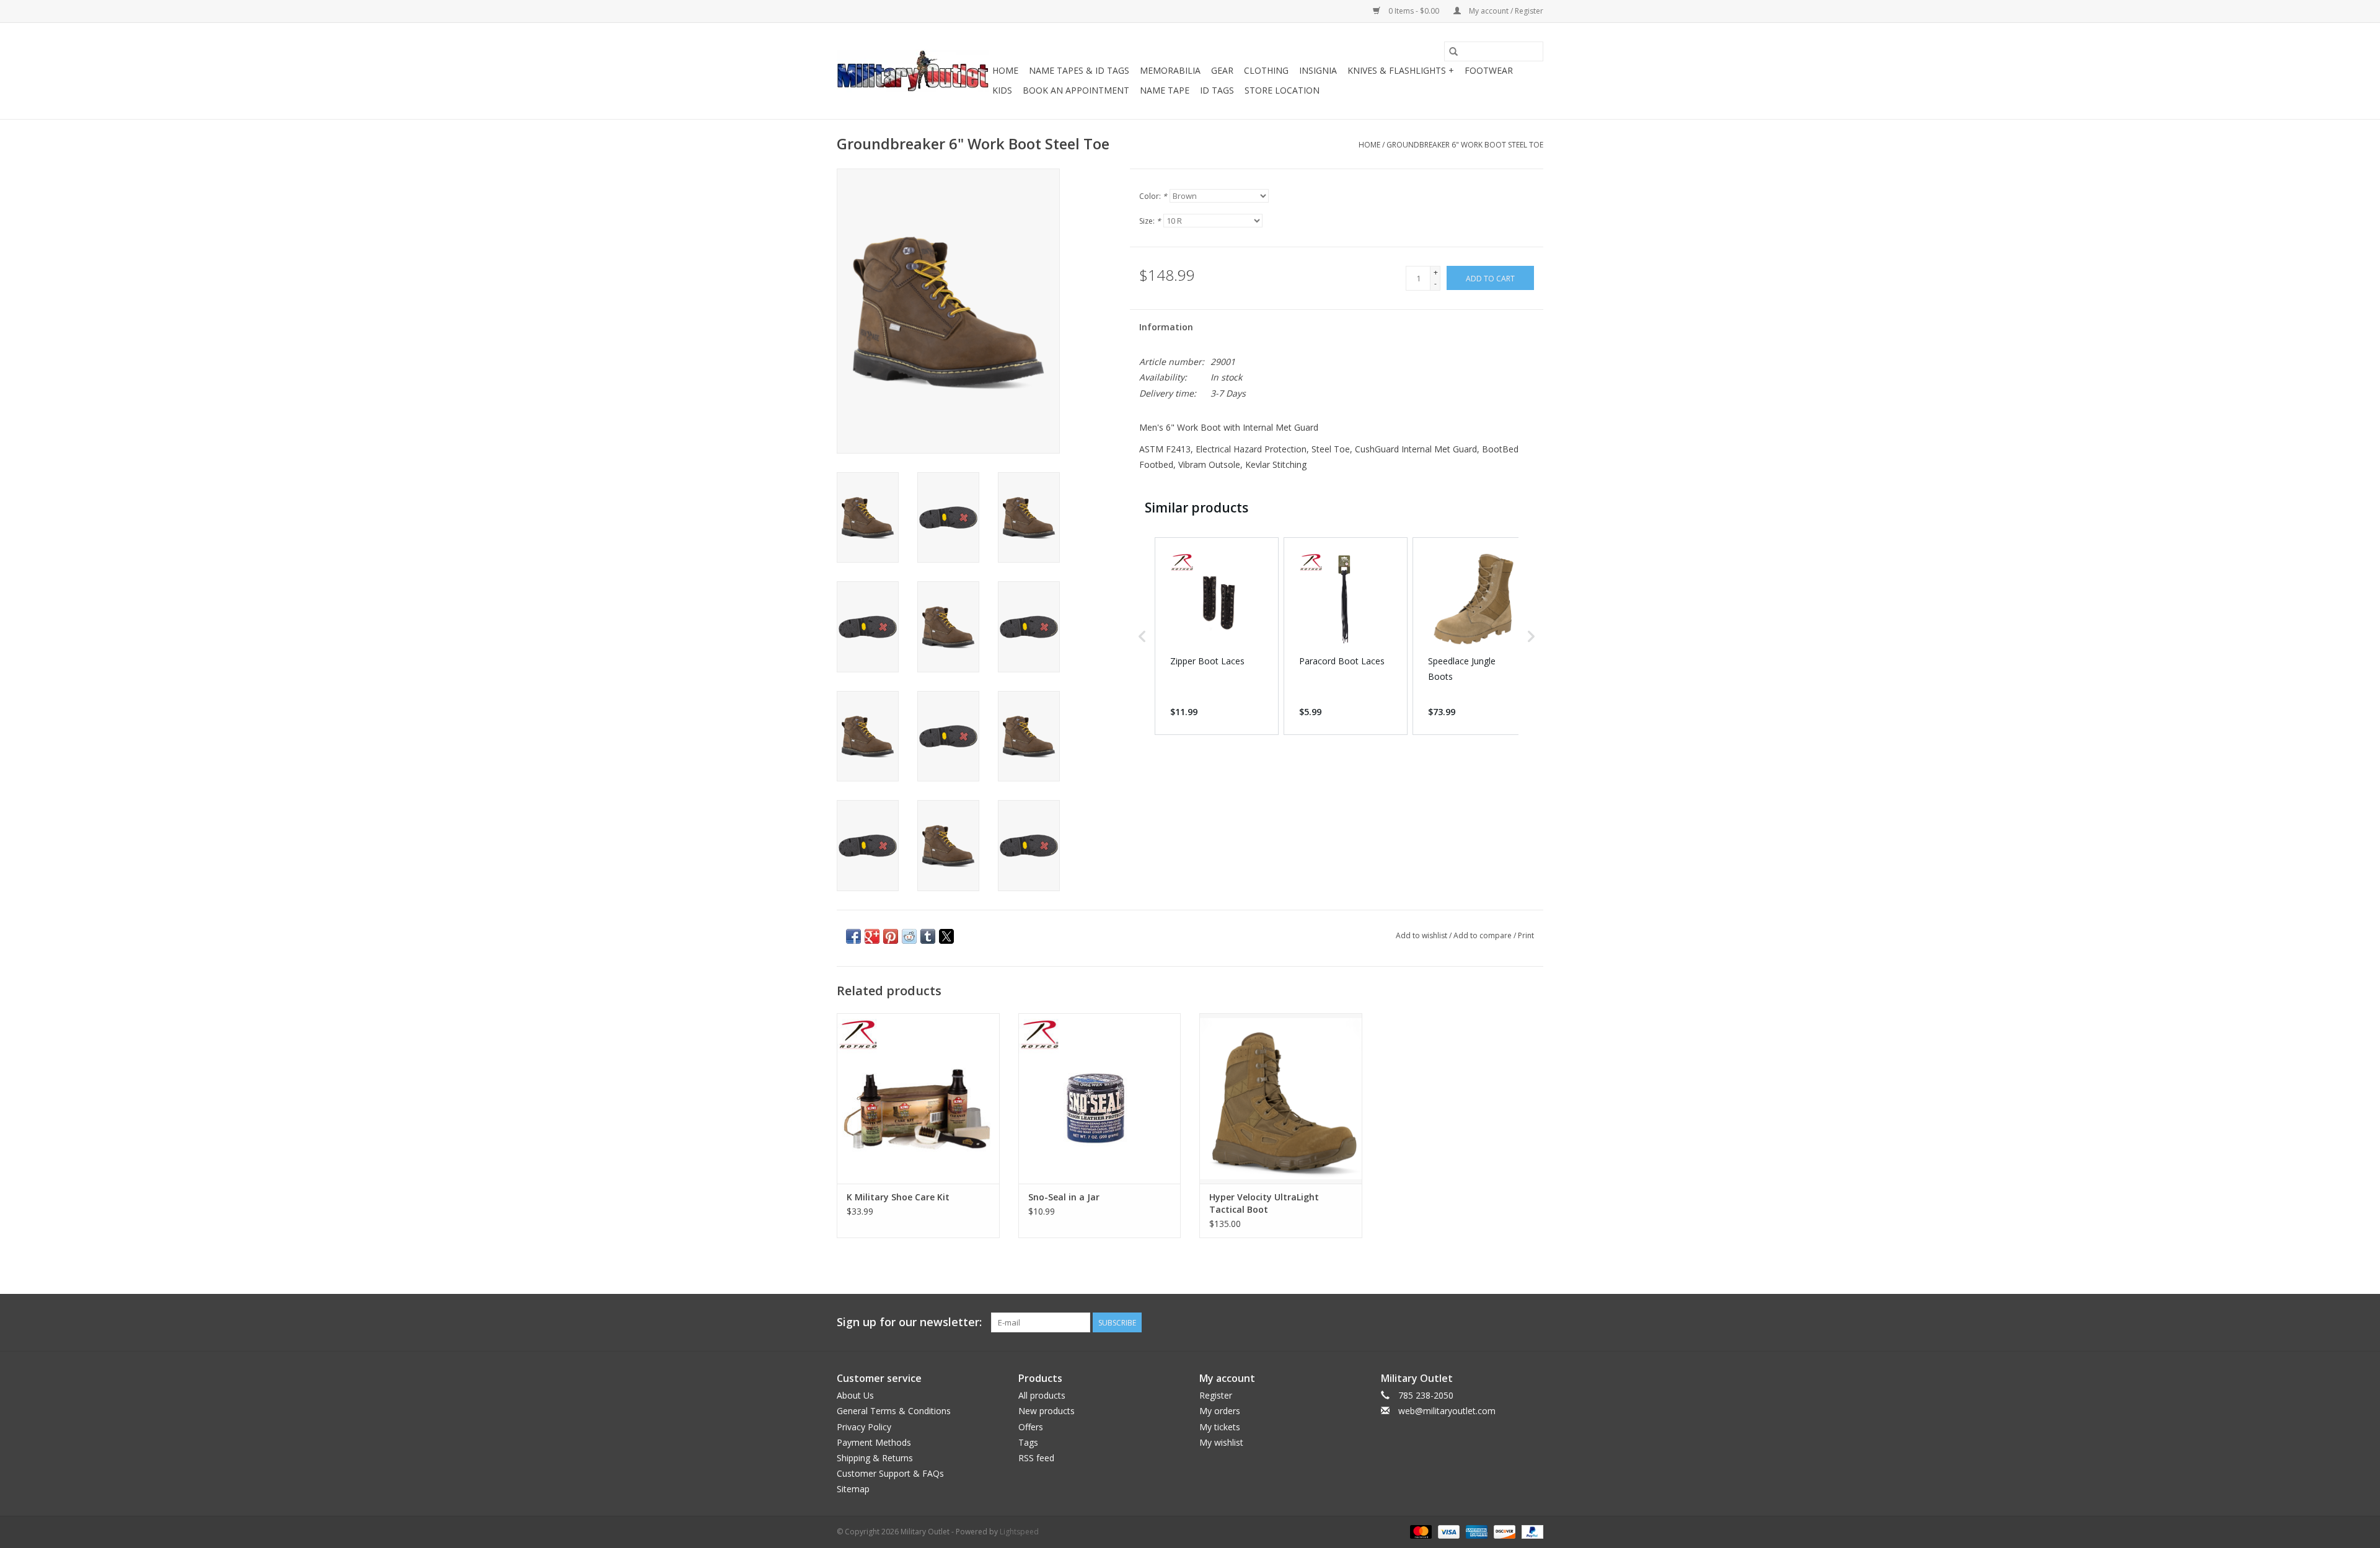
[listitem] (1217, 636)
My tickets (1220, 1427)
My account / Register (1505, 11)
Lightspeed (1019, 1532)
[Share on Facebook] (853, 936)
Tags (1028, 1442)
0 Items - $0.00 (1414, 11)
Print (1526, 935)
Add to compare (1483, 935)
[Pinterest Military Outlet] (1533, 1322)
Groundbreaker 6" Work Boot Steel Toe (1465, 145)
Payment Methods (874, 1442)
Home (1005, 70)
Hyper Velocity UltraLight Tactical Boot (1264, 1203)
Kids (1002, 90)
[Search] (1453, 51)
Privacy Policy (864, 1427)
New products (1047, 1411)
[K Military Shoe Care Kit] (918, 1098)
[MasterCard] (1420, 1531)
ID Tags (1217, 90)
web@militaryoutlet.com (1447, 1411)
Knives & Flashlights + (1401, 70)
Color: (1153, 196)
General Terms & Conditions (894, 1411)
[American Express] (1475, 1531)
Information (1166, 327)
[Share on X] (946, 936)
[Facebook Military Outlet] (1489, 1322)
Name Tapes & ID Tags (1079, 70)
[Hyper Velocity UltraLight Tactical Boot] (1281, 1098)
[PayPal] (1530, 1531)
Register (1216, 1395)
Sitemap (853, 1489)
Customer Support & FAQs (890, 1473)
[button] (1142, 636)
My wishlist (1221, 1442)
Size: (1150, 221)
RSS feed (1036, 1458)
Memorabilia (1170, 70)
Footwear (1489, 70)
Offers (1031, 1427)
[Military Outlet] (913, 71)
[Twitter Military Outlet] (1511, 1322)
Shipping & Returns (875, 1458)
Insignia (1318, 70)
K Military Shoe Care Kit (898, 1197)
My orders (1220, 1411)
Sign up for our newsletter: (909, 1322)
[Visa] (1448, 1531)
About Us (855, 1395)
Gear (1222, 70)
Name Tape (1165, 90)
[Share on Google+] (872, 936)
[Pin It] (891, 936)
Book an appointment (1076, 90)
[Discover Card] (1503, 1531)
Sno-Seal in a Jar (1064, 1197)
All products (1042, 1395)
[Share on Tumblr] (928, 936)
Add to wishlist (1422, 935)
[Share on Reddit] (909, 936)
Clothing (1266, 70)
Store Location (1282, 90)
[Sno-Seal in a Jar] (1100, 1098)
